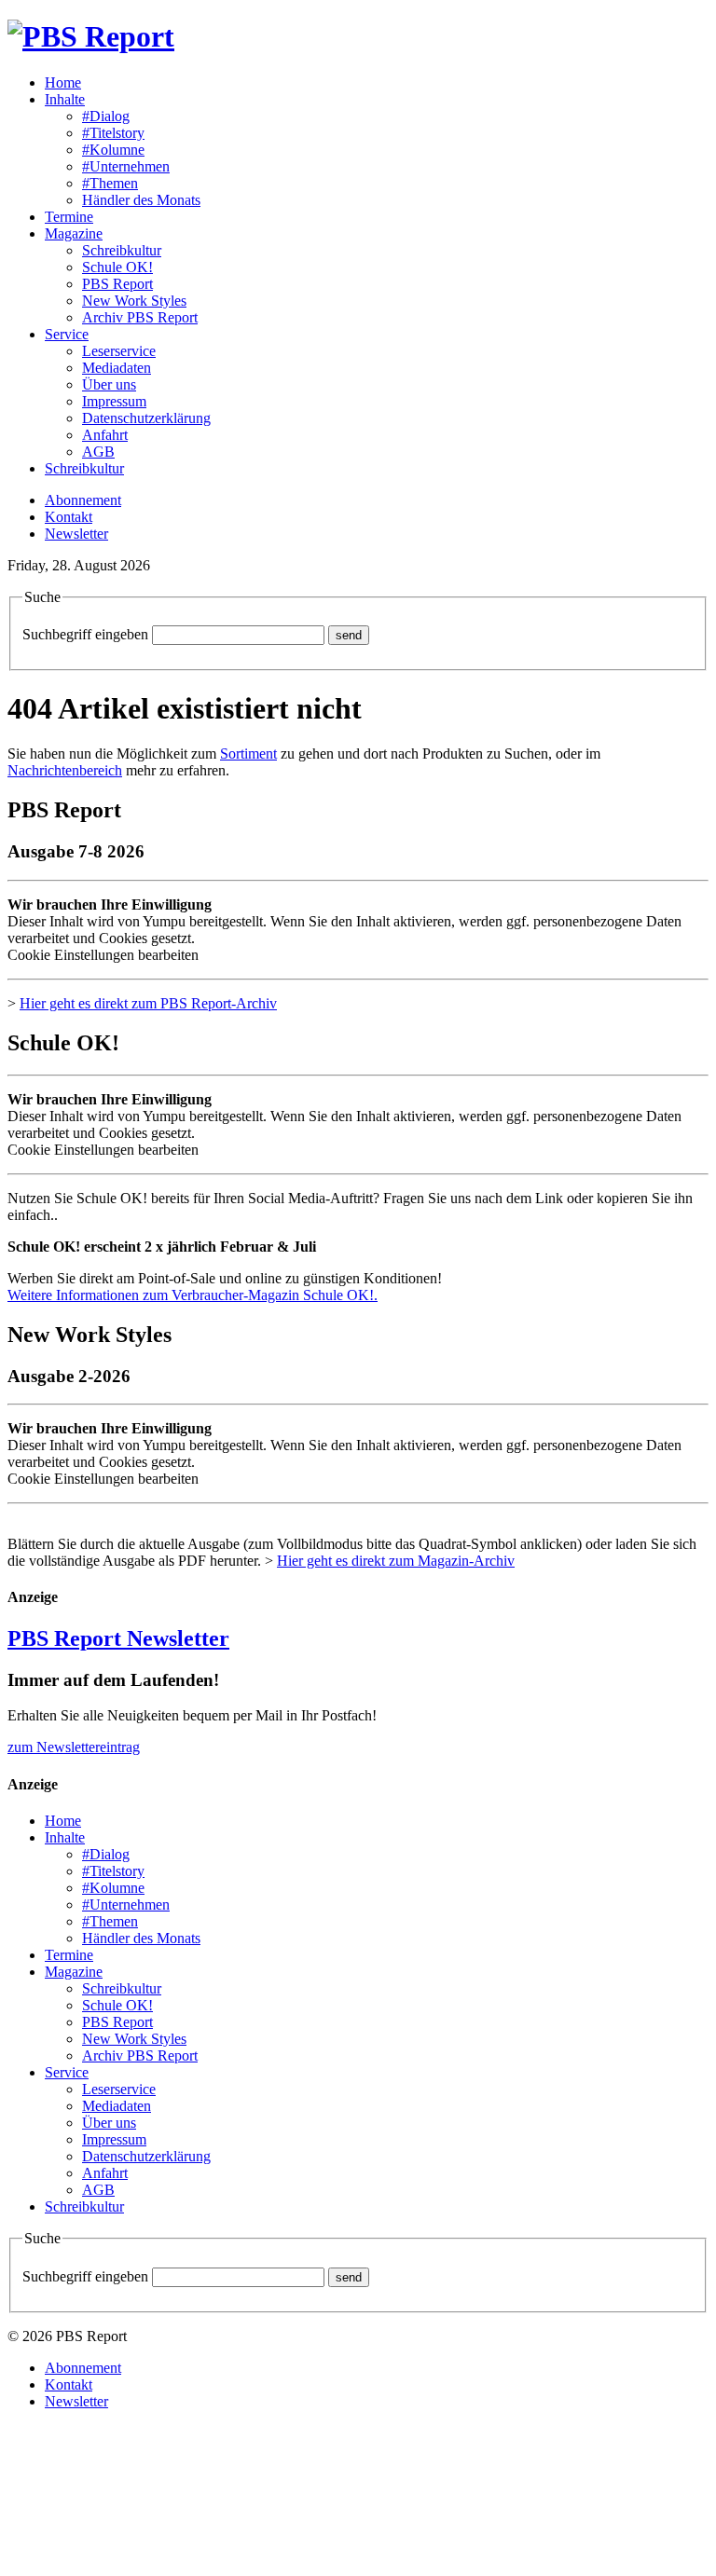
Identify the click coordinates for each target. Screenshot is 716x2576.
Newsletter (76, 534)
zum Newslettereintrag (74, 1747)
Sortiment (248, 754)
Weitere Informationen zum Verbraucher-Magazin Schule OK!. (193, 1295)
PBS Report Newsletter (118, 1638)
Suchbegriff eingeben (85, 634)
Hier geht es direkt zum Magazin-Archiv (396, 1561)
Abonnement (83, 500)
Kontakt (69, 517)
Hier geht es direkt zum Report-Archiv (148, 1003)
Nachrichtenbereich (65, 770)
